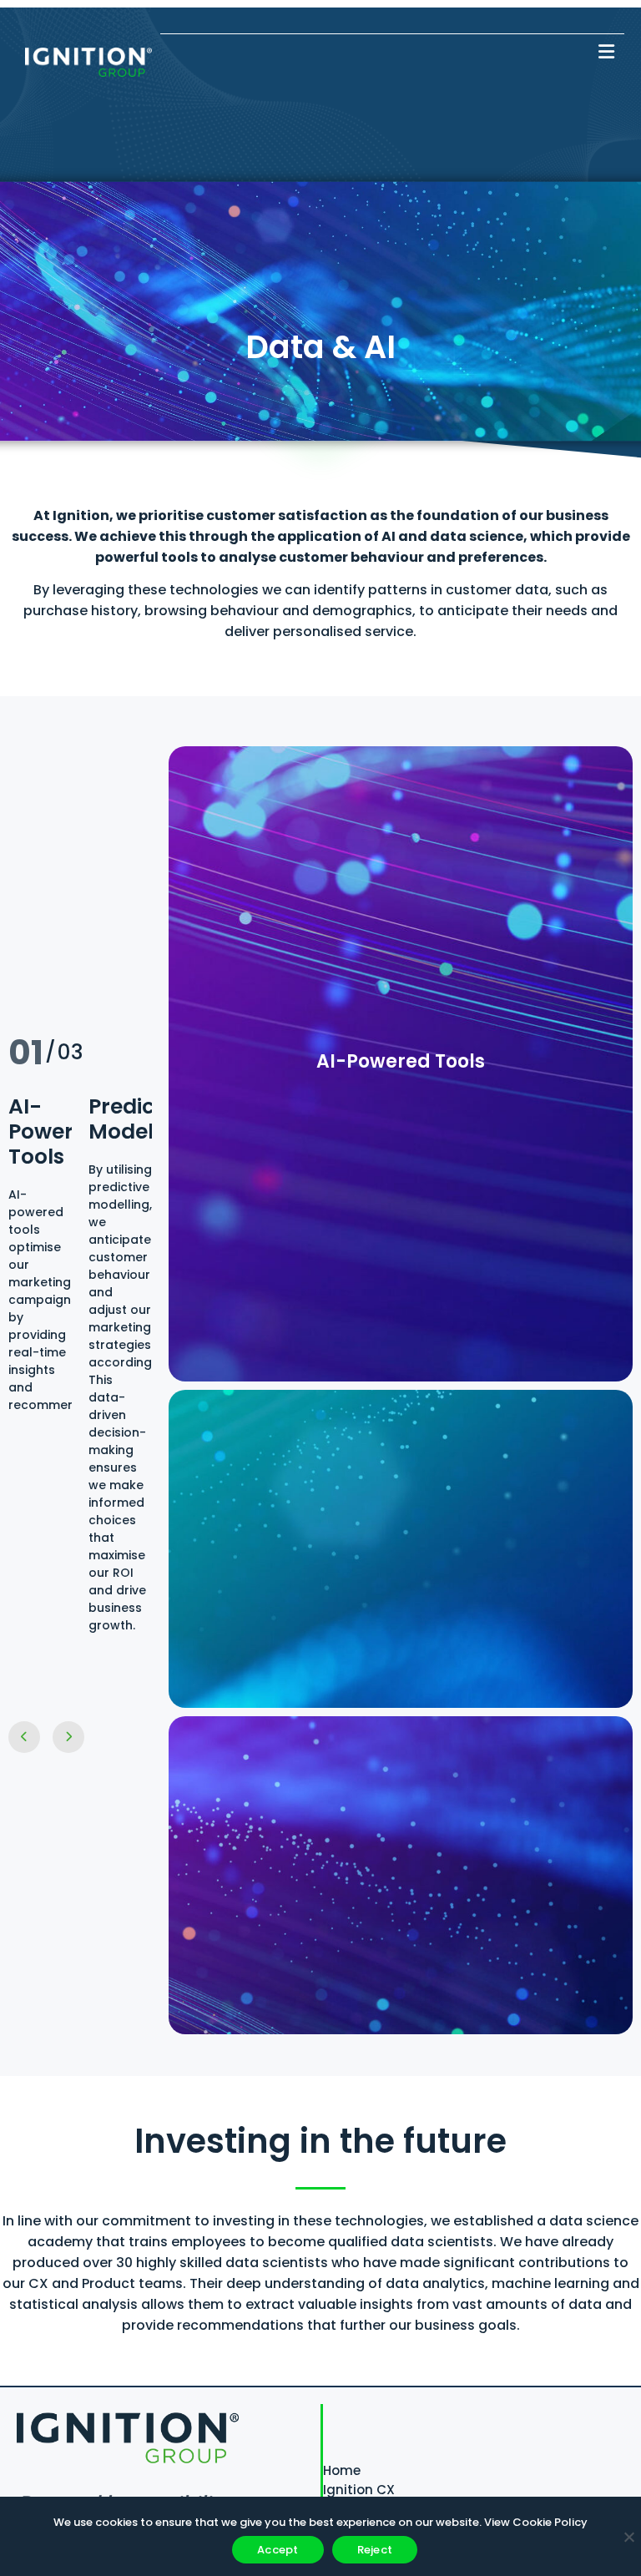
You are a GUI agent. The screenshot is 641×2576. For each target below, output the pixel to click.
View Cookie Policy (536, 2522)
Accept (278, 2550)
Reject (375, 2550)
